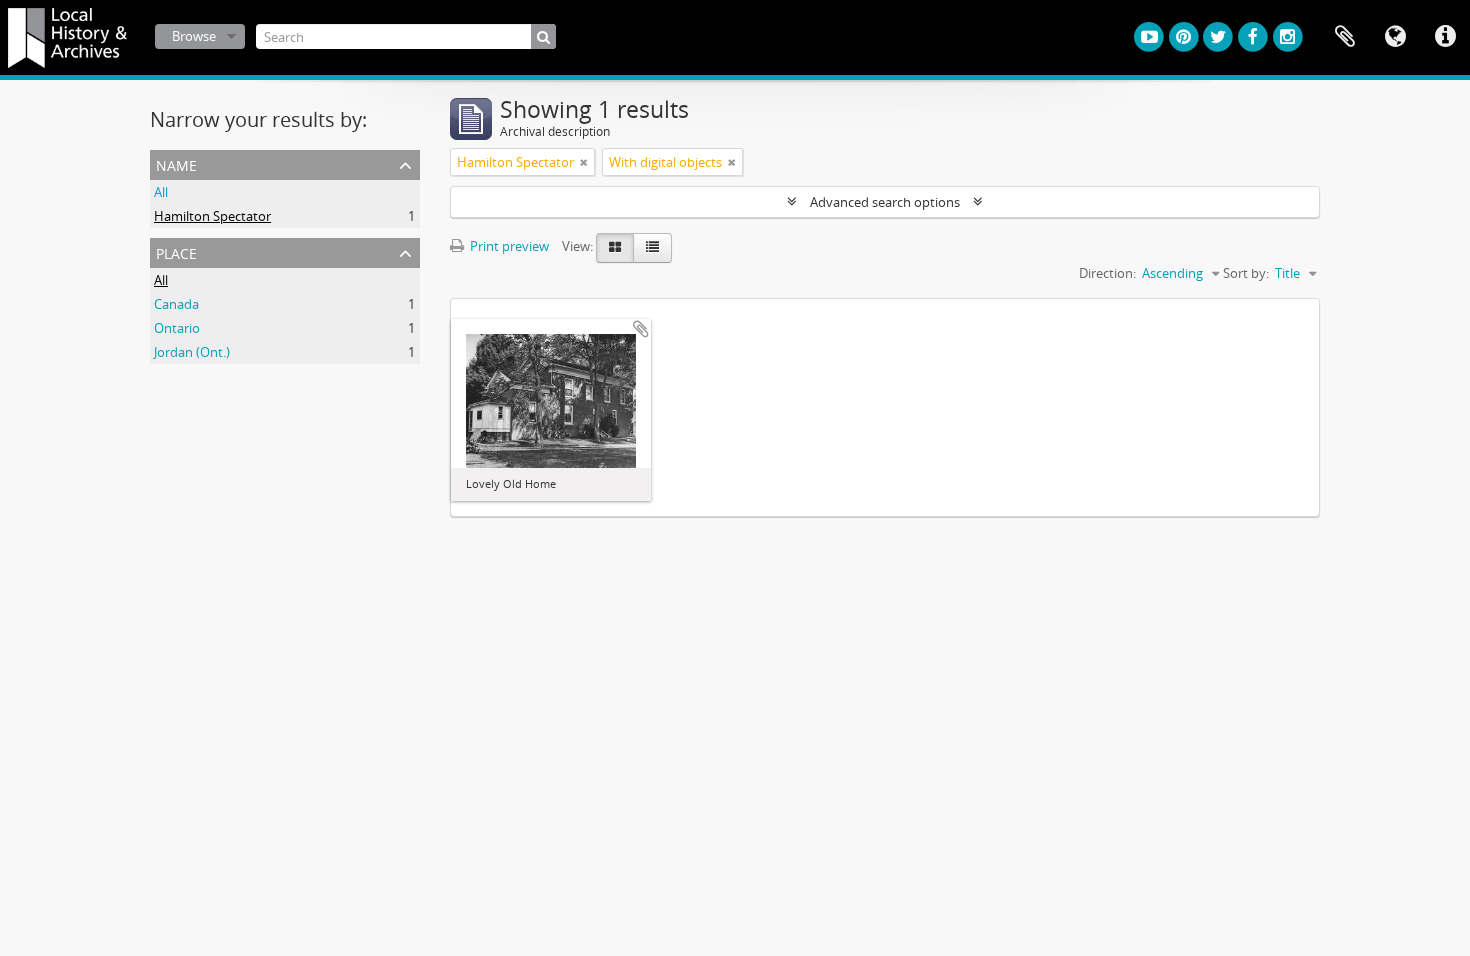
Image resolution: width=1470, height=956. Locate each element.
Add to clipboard (641, 329)
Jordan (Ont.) (192, 352)
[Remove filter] (584, 162)
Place (176, 251)
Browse (194, 36)
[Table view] (652, 248)
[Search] (543, 36)
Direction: (1107, 273)
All (161, 192)
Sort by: (1246, 273)
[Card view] (615, 248)
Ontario (177, 328)
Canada (176, 304)
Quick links (1445, 37)
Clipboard (1345, 37)
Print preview (508, 246)
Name (176, 163)
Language (1395, 37)
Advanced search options (885, 202)
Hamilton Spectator (212, 216)
